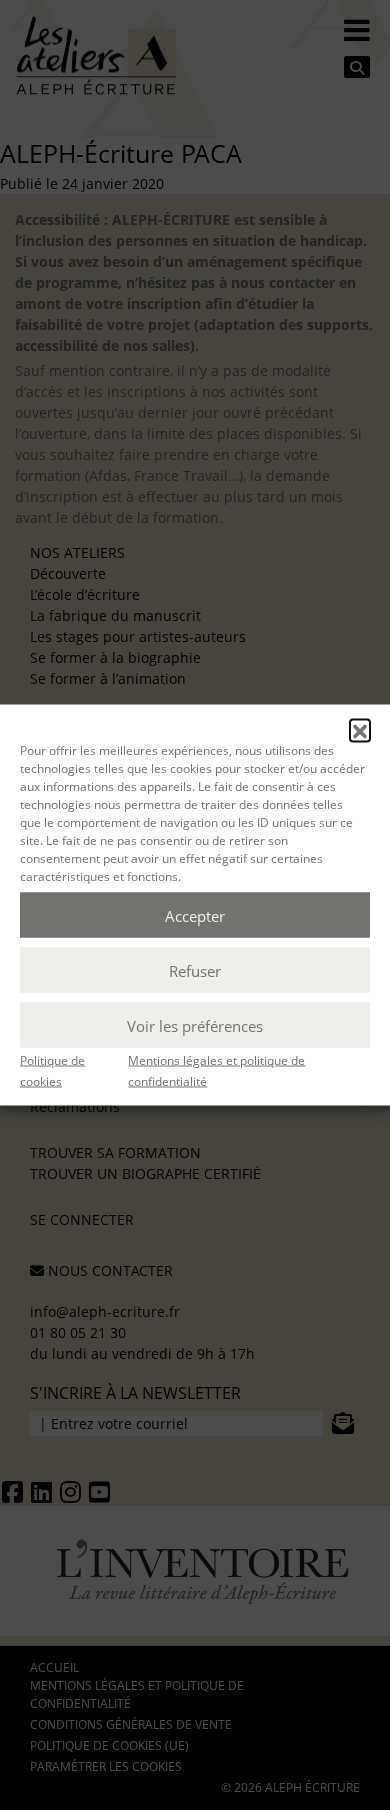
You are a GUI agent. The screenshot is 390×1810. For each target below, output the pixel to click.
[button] (360, 730)
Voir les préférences (195, 1025)
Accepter (195, 915)
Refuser (195, 970)
